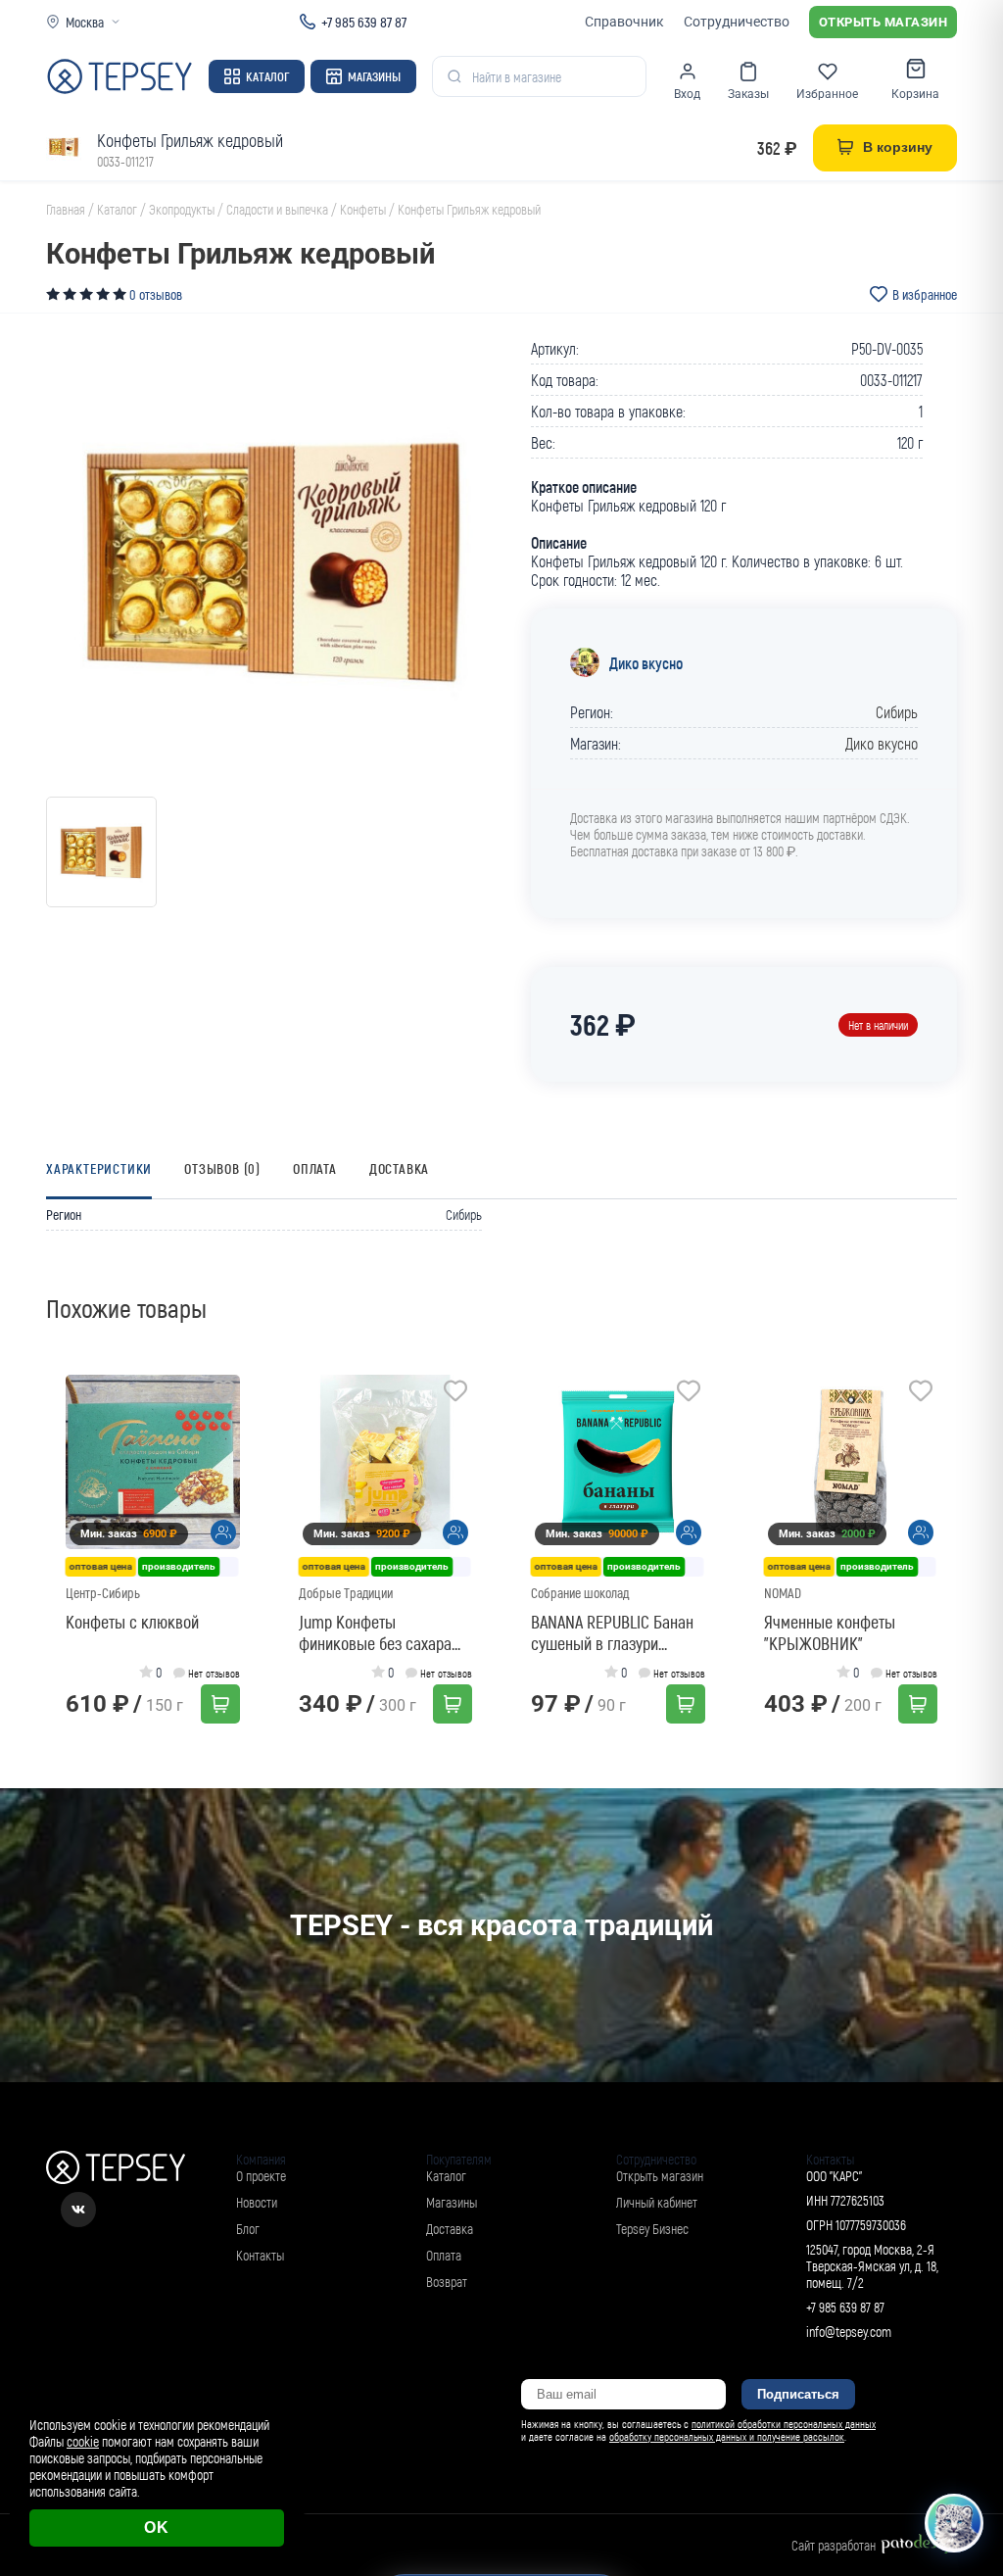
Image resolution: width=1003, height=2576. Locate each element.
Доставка (399, 1168)
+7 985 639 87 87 (364, 22)
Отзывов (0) (222, 1168)
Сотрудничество (737, 22)
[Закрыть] (966, 2403)
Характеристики (99, 1168)
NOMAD (783, 1593)
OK (157, 2527)
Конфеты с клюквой (132, 1622)
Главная (66, 209)
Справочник (624, 22)
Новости (257, 2202)
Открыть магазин (884, 22)
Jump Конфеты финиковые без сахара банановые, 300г (375, 1632)
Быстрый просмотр (158, 1461)
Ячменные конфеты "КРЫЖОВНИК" (830, 1632)
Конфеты (363, 209)
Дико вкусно (646, 663)
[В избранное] (223, 1393)
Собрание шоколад (580, 1593)
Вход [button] (687, 94)
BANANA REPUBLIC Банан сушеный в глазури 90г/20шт (612, 1632)
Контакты (260, 2255)
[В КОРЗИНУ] (220, 1704)
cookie (83, 2441)
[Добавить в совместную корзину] (223, 1532)
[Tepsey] (119, 76)
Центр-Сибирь (103, 1593)
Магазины (374, 76)
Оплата (315, 1168)
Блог (248, 2229)
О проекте (261, 2176)
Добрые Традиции (346, 1593)
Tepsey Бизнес (652, 2229)
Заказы (748, 94)
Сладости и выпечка (277, 209)
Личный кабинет (657, 2202)
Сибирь (897, 712)
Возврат (447, 2282)
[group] (274, 561)
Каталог (267, 76)
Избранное (827, 94)
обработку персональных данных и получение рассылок (727, 2436)
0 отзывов (156, 294)
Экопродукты (182, 209)
